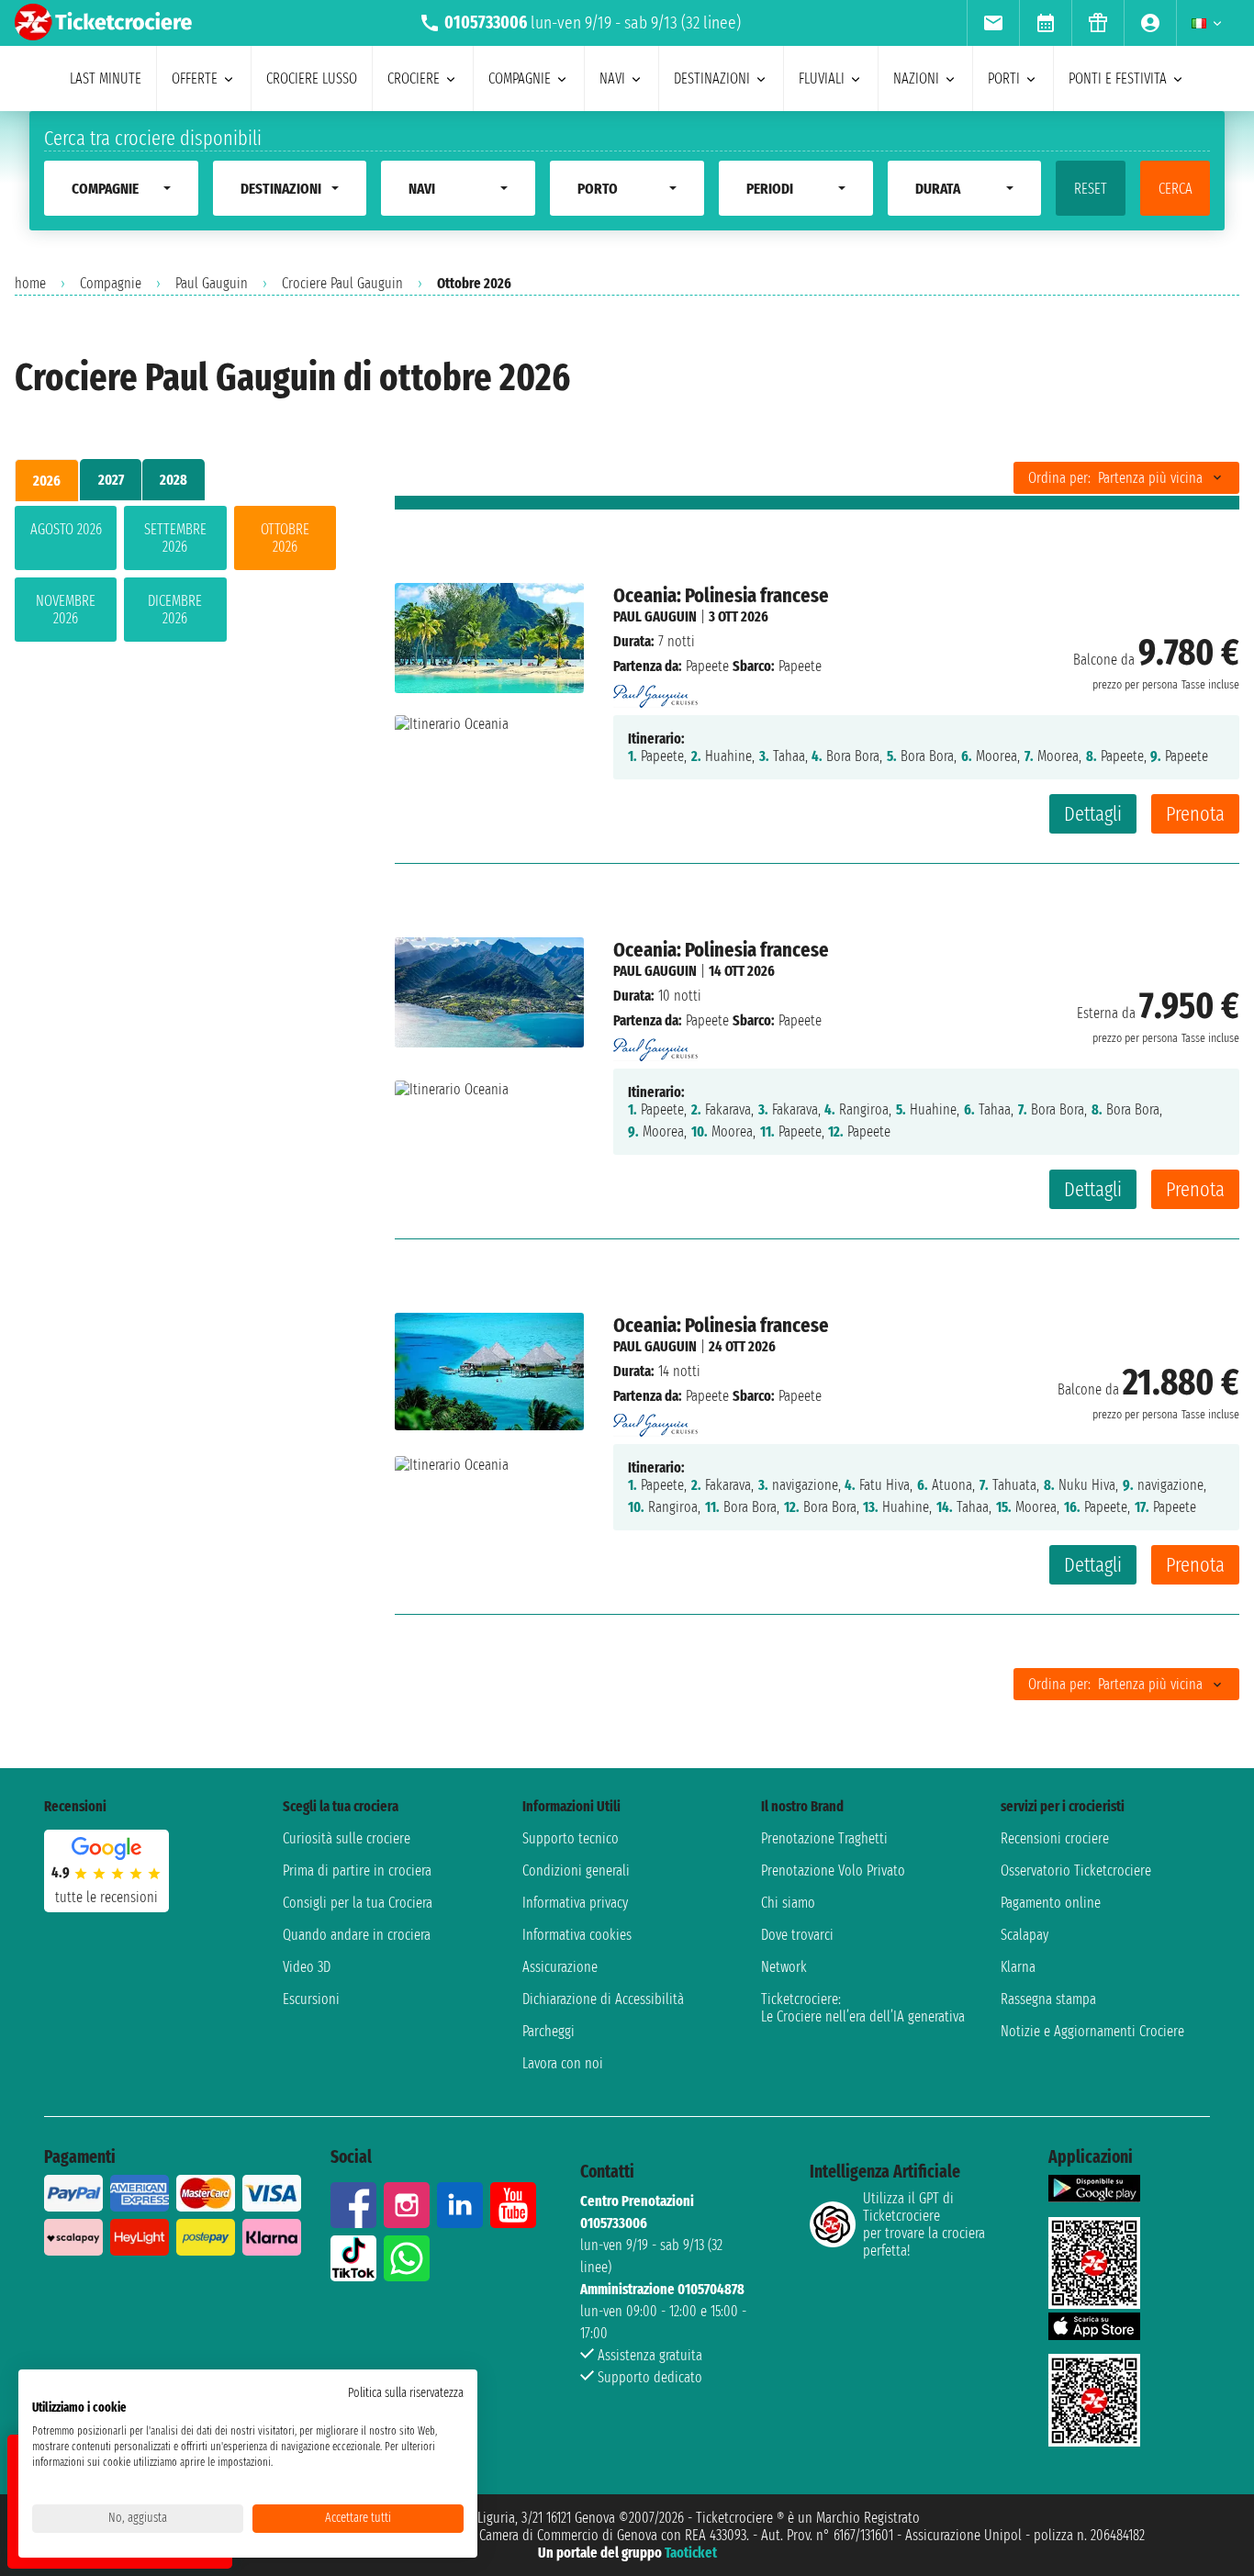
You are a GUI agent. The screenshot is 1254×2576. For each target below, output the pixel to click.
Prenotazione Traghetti (824, 1838)
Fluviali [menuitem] (822, 78)
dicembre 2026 (175, 610)
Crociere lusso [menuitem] (312, 78)
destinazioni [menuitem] (712, 78)
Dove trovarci (797, 1935)
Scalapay (1024, 1935)
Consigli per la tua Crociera (358, 1903)
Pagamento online (1051, 1903)
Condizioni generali (576, 1870)
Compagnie (111, 283)
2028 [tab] (174, 480)
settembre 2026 (175, 538)
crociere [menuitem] (414, 78)
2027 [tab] (111, 480)
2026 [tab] (47, 481)
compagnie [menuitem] (520, 78)
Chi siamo (788, 1903)
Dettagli (1093, 814)
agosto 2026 (66, 529)
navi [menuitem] (612, 78)
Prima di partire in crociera (357, 1870)
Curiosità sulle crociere (347, 1838)
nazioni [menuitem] (916, 78)
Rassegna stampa (1048, 1999)
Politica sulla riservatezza (406, 2393)
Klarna (1018, 1967)
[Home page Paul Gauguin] (655, 691)
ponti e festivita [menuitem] (1118, 78)
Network (784, 1967)
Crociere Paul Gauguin (342, 283)
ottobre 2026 (285, 538)
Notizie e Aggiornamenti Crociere (1092, 2031)
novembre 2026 (66, 610)
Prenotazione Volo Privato (833, 1870)
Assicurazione (560, 1967)
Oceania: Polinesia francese (721, 595)
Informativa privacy (575, 1903)
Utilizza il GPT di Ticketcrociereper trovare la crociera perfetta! (924, 2224)
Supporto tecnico (571, 1838)
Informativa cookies (577, 1935)
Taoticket (691, 2553)
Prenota (1195, 814)
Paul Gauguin (212, 283)
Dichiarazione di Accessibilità (603, 1999)
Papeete (707, 666)
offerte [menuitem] (195, 78)
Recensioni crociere (1055, 1838)
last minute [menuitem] (106, 78)
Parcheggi (549, 2031)
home (30, 283)
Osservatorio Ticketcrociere (1076, 1870)
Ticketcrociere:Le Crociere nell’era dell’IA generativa (863, 2008)
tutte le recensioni (106, 1897)
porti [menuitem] (1004, 78)
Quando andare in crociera (357, 1935)
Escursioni (311, 1999)
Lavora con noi (563, 2063)
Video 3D (307, 1967)
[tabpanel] (175, 577)
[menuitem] (993, 23)
